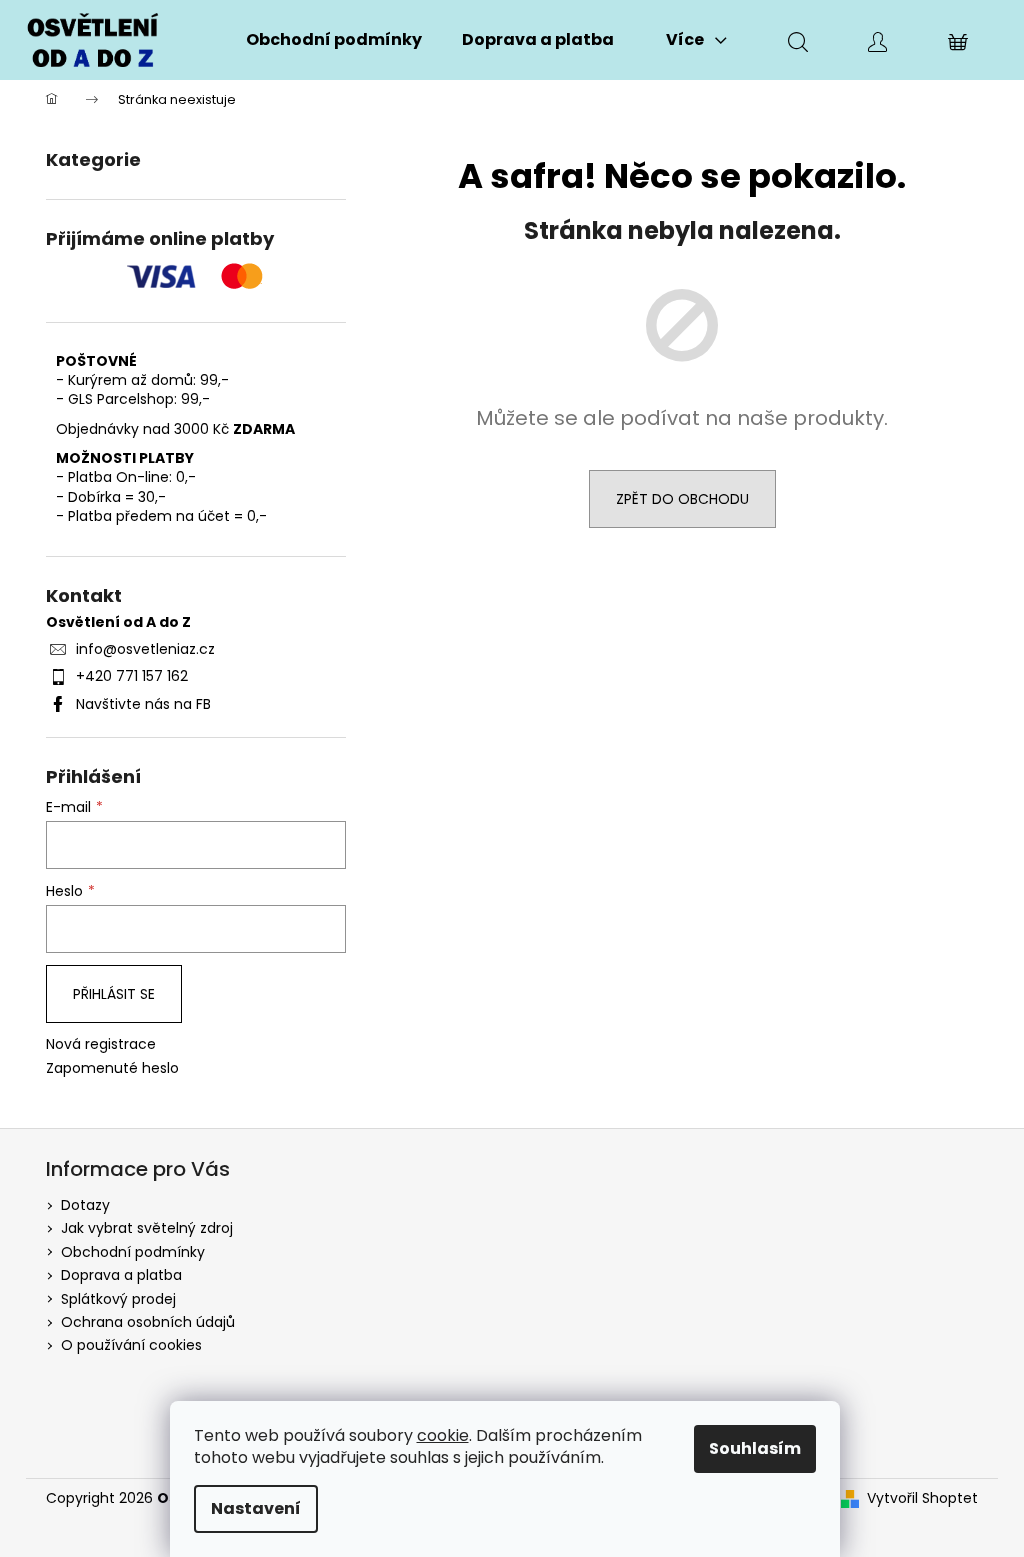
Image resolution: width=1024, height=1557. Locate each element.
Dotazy (85, 1205)
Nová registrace (101, 1044)
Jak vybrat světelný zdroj (147, 1228)
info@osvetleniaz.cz (145, 649)
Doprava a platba (121, 1275)
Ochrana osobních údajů (148, 1322)
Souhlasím (755, 1448)
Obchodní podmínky (133, 1252)
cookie (443, 1435)
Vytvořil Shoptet (922, 1498)
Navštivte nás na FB (143, 704)
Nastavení (256, 1508)
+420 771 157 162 (132, 676)
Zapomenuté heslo (112, 1068)
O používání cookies (131, 1345)
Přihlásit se (114, 994)
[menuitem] (334, 40)
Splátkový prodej (118, 1299)
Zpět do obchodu (682, 499)
